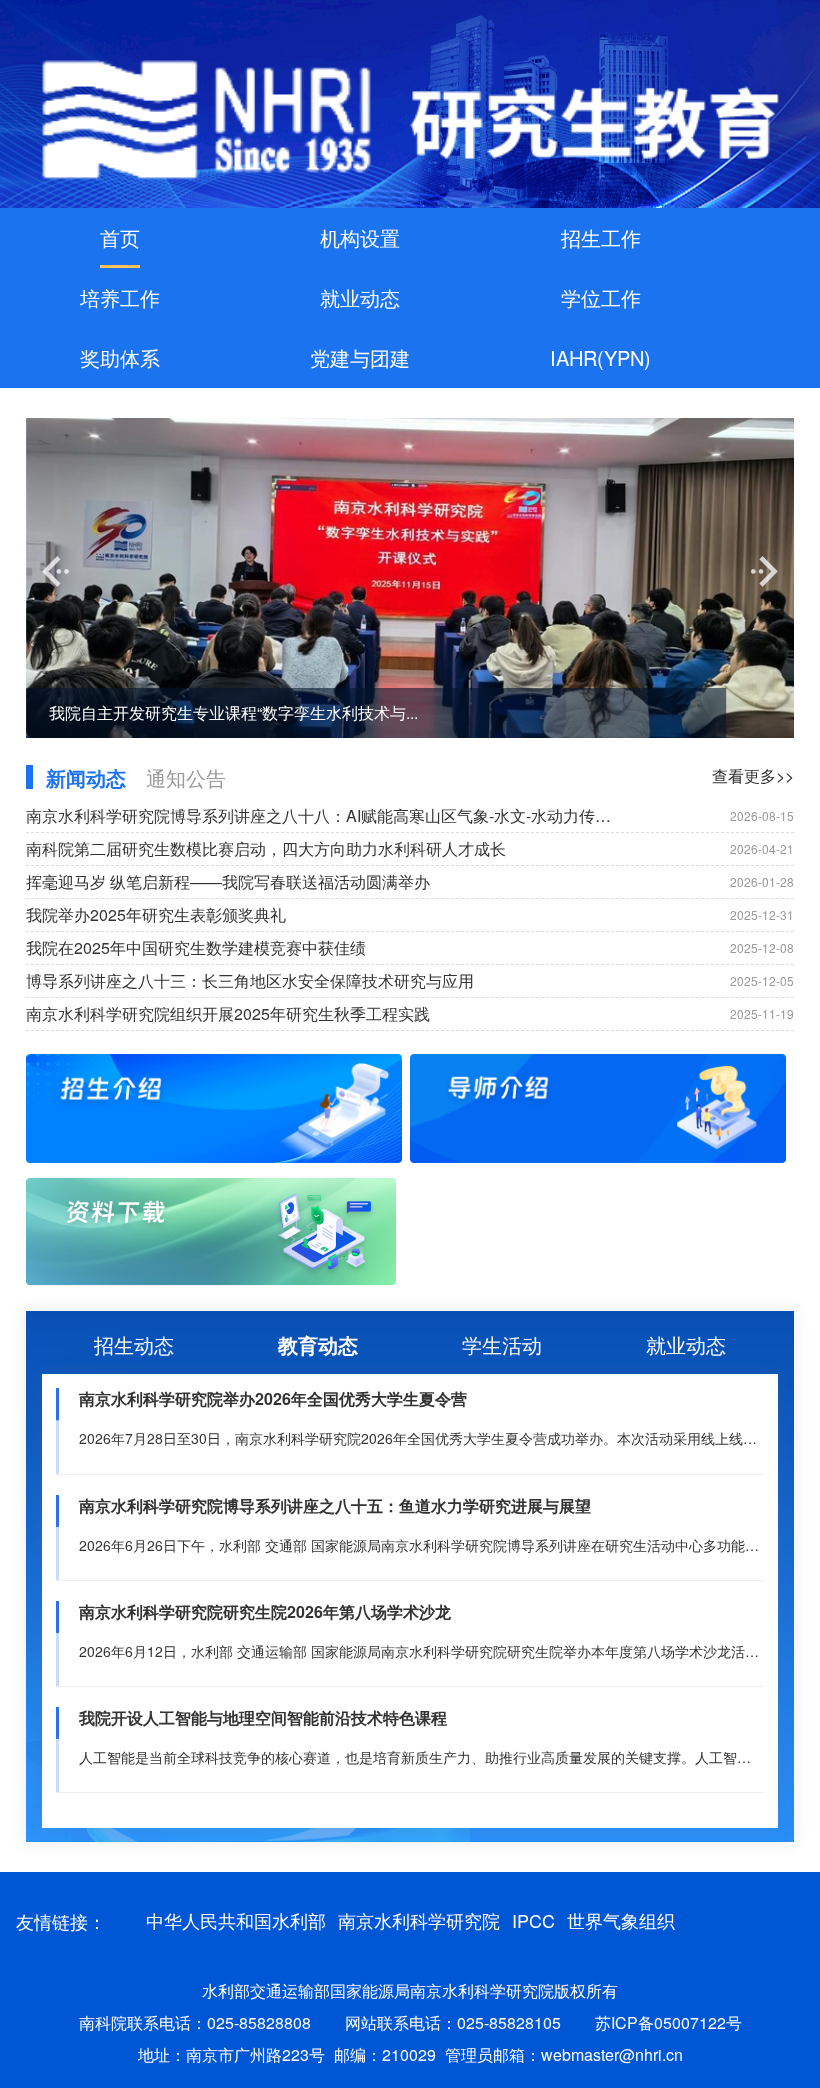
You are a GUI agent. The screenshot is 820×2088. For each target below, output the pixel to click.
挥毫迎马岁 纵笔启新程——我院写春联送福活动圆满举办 (228, 881)
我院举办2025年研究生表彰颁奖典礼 (156, 914)
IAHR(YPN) (600, 357)
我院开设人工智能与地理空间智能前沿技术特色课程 (263, 1717)
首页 (120, 237)
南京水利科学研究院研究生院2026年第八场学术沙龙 (265, 1611)
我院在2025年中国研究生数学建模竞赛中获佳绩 (196, 947)
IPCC (533, 1920)
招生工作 (601, 237)
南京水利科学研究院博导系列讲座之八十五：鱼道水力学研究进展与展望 (335, 1505)
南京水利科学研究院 (419, 1920)
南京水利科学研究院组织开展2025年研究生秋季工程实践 (228, 1013)
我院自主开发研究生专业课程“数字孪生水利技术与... (233, 712)
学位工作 (601, 297)
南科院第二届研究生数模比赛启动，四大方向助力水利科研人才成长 (266, 848)
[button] (55, 571)
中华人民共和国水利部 (236, 1920)
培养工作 (120, 297)
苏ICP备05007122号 (668, 2022)
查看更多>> (753, 775)
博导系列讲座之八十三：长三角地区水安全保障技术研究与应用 (250, 980)
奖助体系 (120, 357)
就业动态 (360, 297)
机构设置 (360, 237)
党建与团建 (360, 357)
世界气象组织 (621, 1920)
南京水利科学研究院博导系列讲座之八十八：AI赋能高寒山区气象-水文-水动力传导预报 (325, 815)
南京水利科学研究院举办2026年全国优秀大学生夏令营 (273, 1398)
